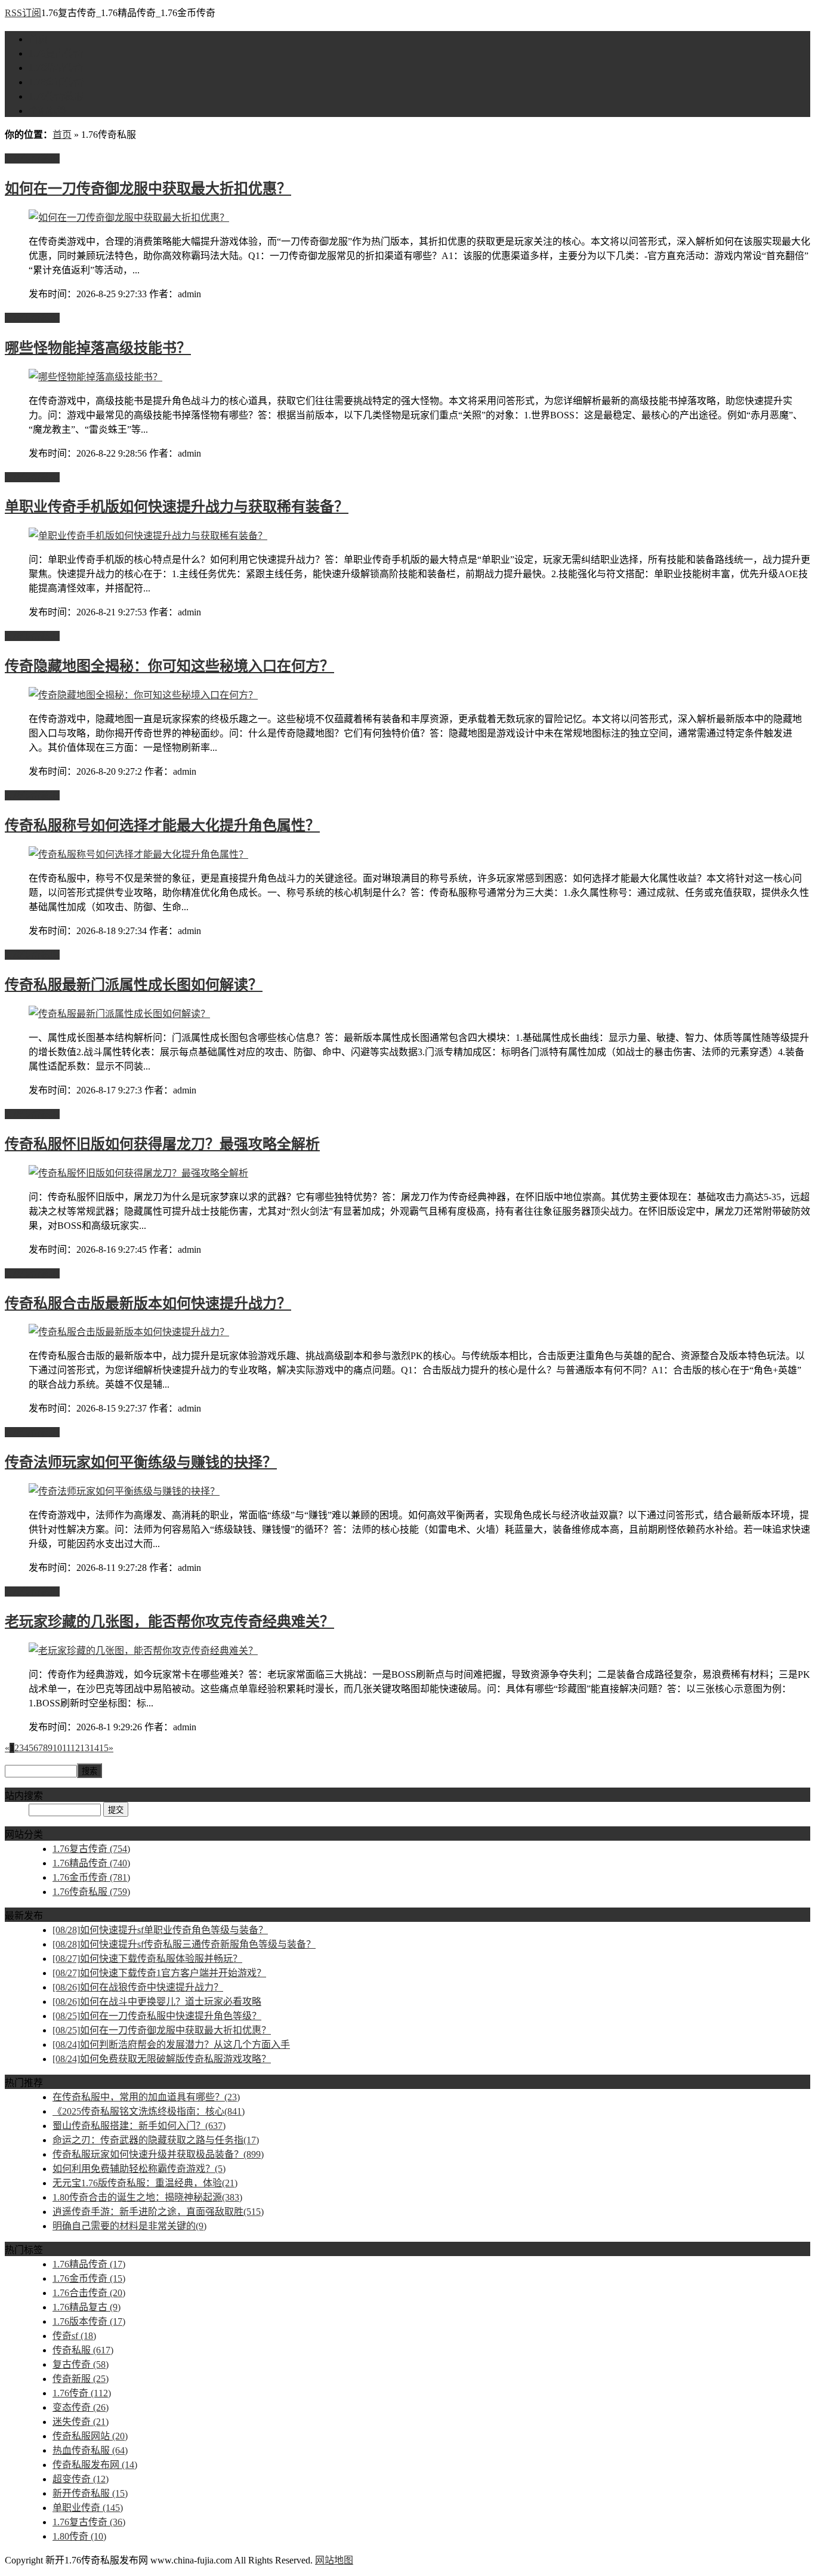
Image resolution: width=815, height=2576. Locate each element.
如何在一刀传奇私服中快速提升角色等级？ (157, 2016)
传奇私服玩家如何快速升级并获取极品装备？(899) (158, 2154)
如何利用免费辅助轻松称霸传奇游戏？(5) (139, 2169)
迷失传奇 (81, 2422)
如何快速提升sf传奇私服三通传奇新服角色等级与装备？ (184, 1944)
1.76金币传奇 (56, 82)
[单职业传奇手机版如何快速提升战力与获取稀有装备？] (148, 536)
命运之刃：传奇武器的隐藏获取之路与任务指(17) (156, 2140)
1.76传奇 (82, 2393)
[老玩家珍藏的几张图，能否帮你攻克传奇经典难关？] (143, 1651)
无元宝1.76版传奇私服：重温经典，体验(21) (145, 2183)
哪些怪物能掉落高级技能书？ (98, 348)
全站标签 (48, 111)
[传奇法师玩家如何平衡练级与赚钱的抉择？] (124, 1491)
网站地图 (334, 2560)
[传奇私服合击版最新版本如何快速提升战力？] (129, 1332)
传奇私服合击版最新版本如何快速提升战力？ (148, 1304)
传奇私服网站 (90, 2436)
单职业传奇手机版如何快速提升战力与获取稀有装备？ (177, 507)
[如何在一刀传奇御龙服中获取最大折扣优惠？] (129, 218)
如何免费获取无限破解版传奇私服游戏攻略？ (162, 2059)
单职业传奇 (88, 2508)
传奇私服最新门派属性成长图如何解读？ (134, 985)
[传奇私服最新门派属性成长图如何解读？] (119, 1014)
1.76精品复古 (87, 2307)
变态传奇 (81, 2407)
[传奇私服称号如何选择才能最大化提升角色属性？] (138, 854)
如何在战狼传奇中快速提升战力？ (138, 1987)
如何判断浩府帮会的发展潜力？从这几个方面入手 (171, 2045)
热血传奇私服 (90, 2450)
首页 (38, 39)
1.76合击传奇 (89, 2293)
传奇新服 (81, 2379)
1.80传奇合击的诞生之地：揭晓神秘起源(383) (147, 2197)
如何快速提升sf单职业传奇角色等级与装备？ (160, 1930)
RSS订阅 (23, 13)
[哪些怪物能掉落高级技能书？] (95, 377)
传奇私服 (83, 2350)
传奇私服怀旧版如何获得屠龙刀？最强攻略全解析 (162, 1144)
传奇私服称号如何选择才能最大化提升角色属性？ (162, 825)
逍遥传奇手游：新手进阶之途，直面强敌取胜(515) (158, 2212)
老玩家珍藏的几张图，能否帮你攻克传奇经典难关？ (169, 1622)
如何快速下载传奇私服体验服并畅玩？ (147, 1959)
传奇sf (74, 2336)
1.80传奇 (79, 2536)
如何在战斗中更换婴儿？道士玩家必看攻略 (157, 2002)
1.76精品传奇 (56, 68)
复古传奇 (81, 2364)
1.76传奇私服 (56, 96)
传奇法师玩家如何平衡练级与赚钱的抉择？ (141, 1462)
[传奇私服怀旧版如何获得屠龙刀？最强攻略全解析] (138, 1173)
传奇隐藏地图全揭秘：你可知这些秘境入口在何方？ (169, 666)
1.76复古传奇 (56, 53)
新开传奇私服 (90, 2493)
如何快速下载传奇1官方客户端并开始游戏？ (159, 1973)
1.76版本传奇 (89, 2321)
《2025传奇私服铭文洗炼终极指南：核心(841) (149, 2111)
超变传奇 (81, 2479)
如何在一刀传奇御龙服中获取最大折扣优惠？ (148, 189)
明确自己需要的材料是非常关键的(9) (129, 2226)
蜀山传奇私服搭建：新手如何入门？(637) (139, 2126)
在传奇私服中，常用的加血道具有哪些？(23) (146, 2097)
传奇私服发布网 (95, 2465)
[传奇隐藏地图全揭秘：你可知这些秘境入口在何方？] (143, 695)
